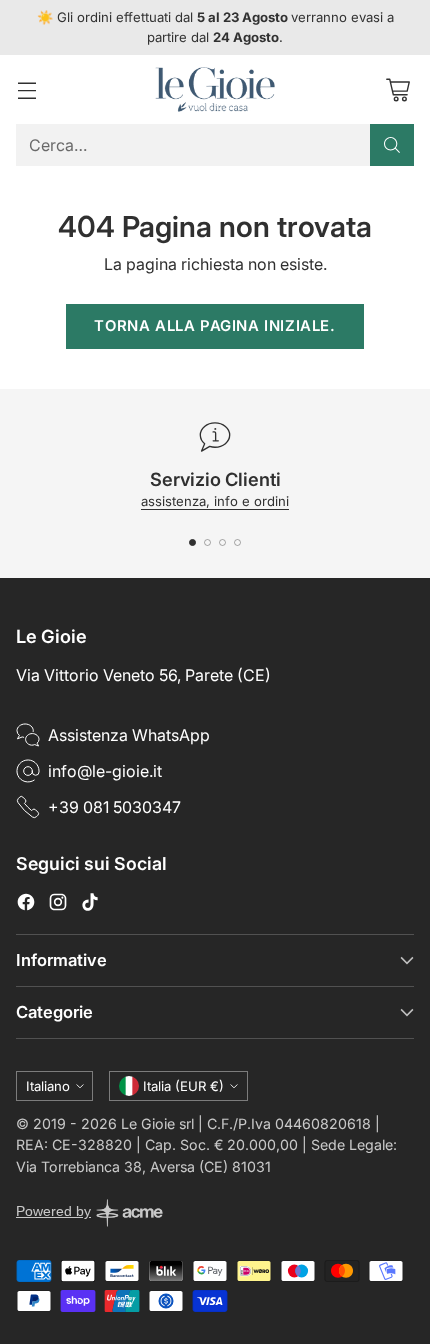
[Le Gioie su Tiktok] (90, 905)
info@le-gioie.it (105, 771)
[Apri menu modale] (26, 89)
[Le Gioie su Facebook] (26, 905)
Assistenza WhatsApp (129, 735)
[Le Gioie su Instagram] (58, 905)
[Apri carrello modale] (397, 89)
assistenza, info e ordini (215, 501)
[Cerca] (392, 145)
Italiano (48, 1086)
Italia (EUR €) (183, 1086)
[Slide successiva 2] (207, 542)
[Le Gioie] (215, 89)
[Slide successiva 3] (222, 542)
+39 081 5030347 (114, 807)
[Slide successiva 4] (237, 542)
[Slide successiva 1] (192, 542)
